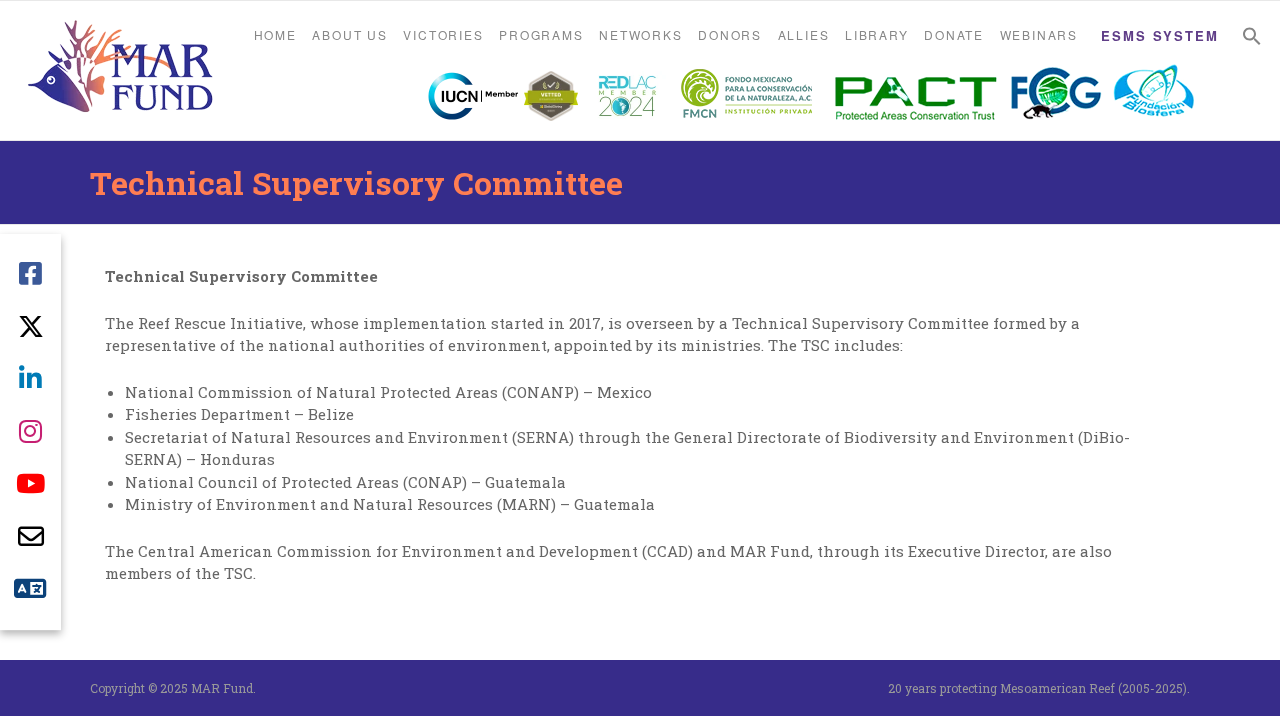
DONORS (730, 34)
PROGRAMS (541, 34)
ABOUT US (349, 34)
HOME (275, 34)
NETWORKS (640, 34)
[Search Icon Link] (1252, 36)
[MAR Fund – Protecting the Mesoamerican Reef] (120, 69)
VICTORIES (443, 34)
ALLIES (804, 34)
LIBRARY (877, 34)
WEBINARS (1039, 34)
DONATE (954, 34)
